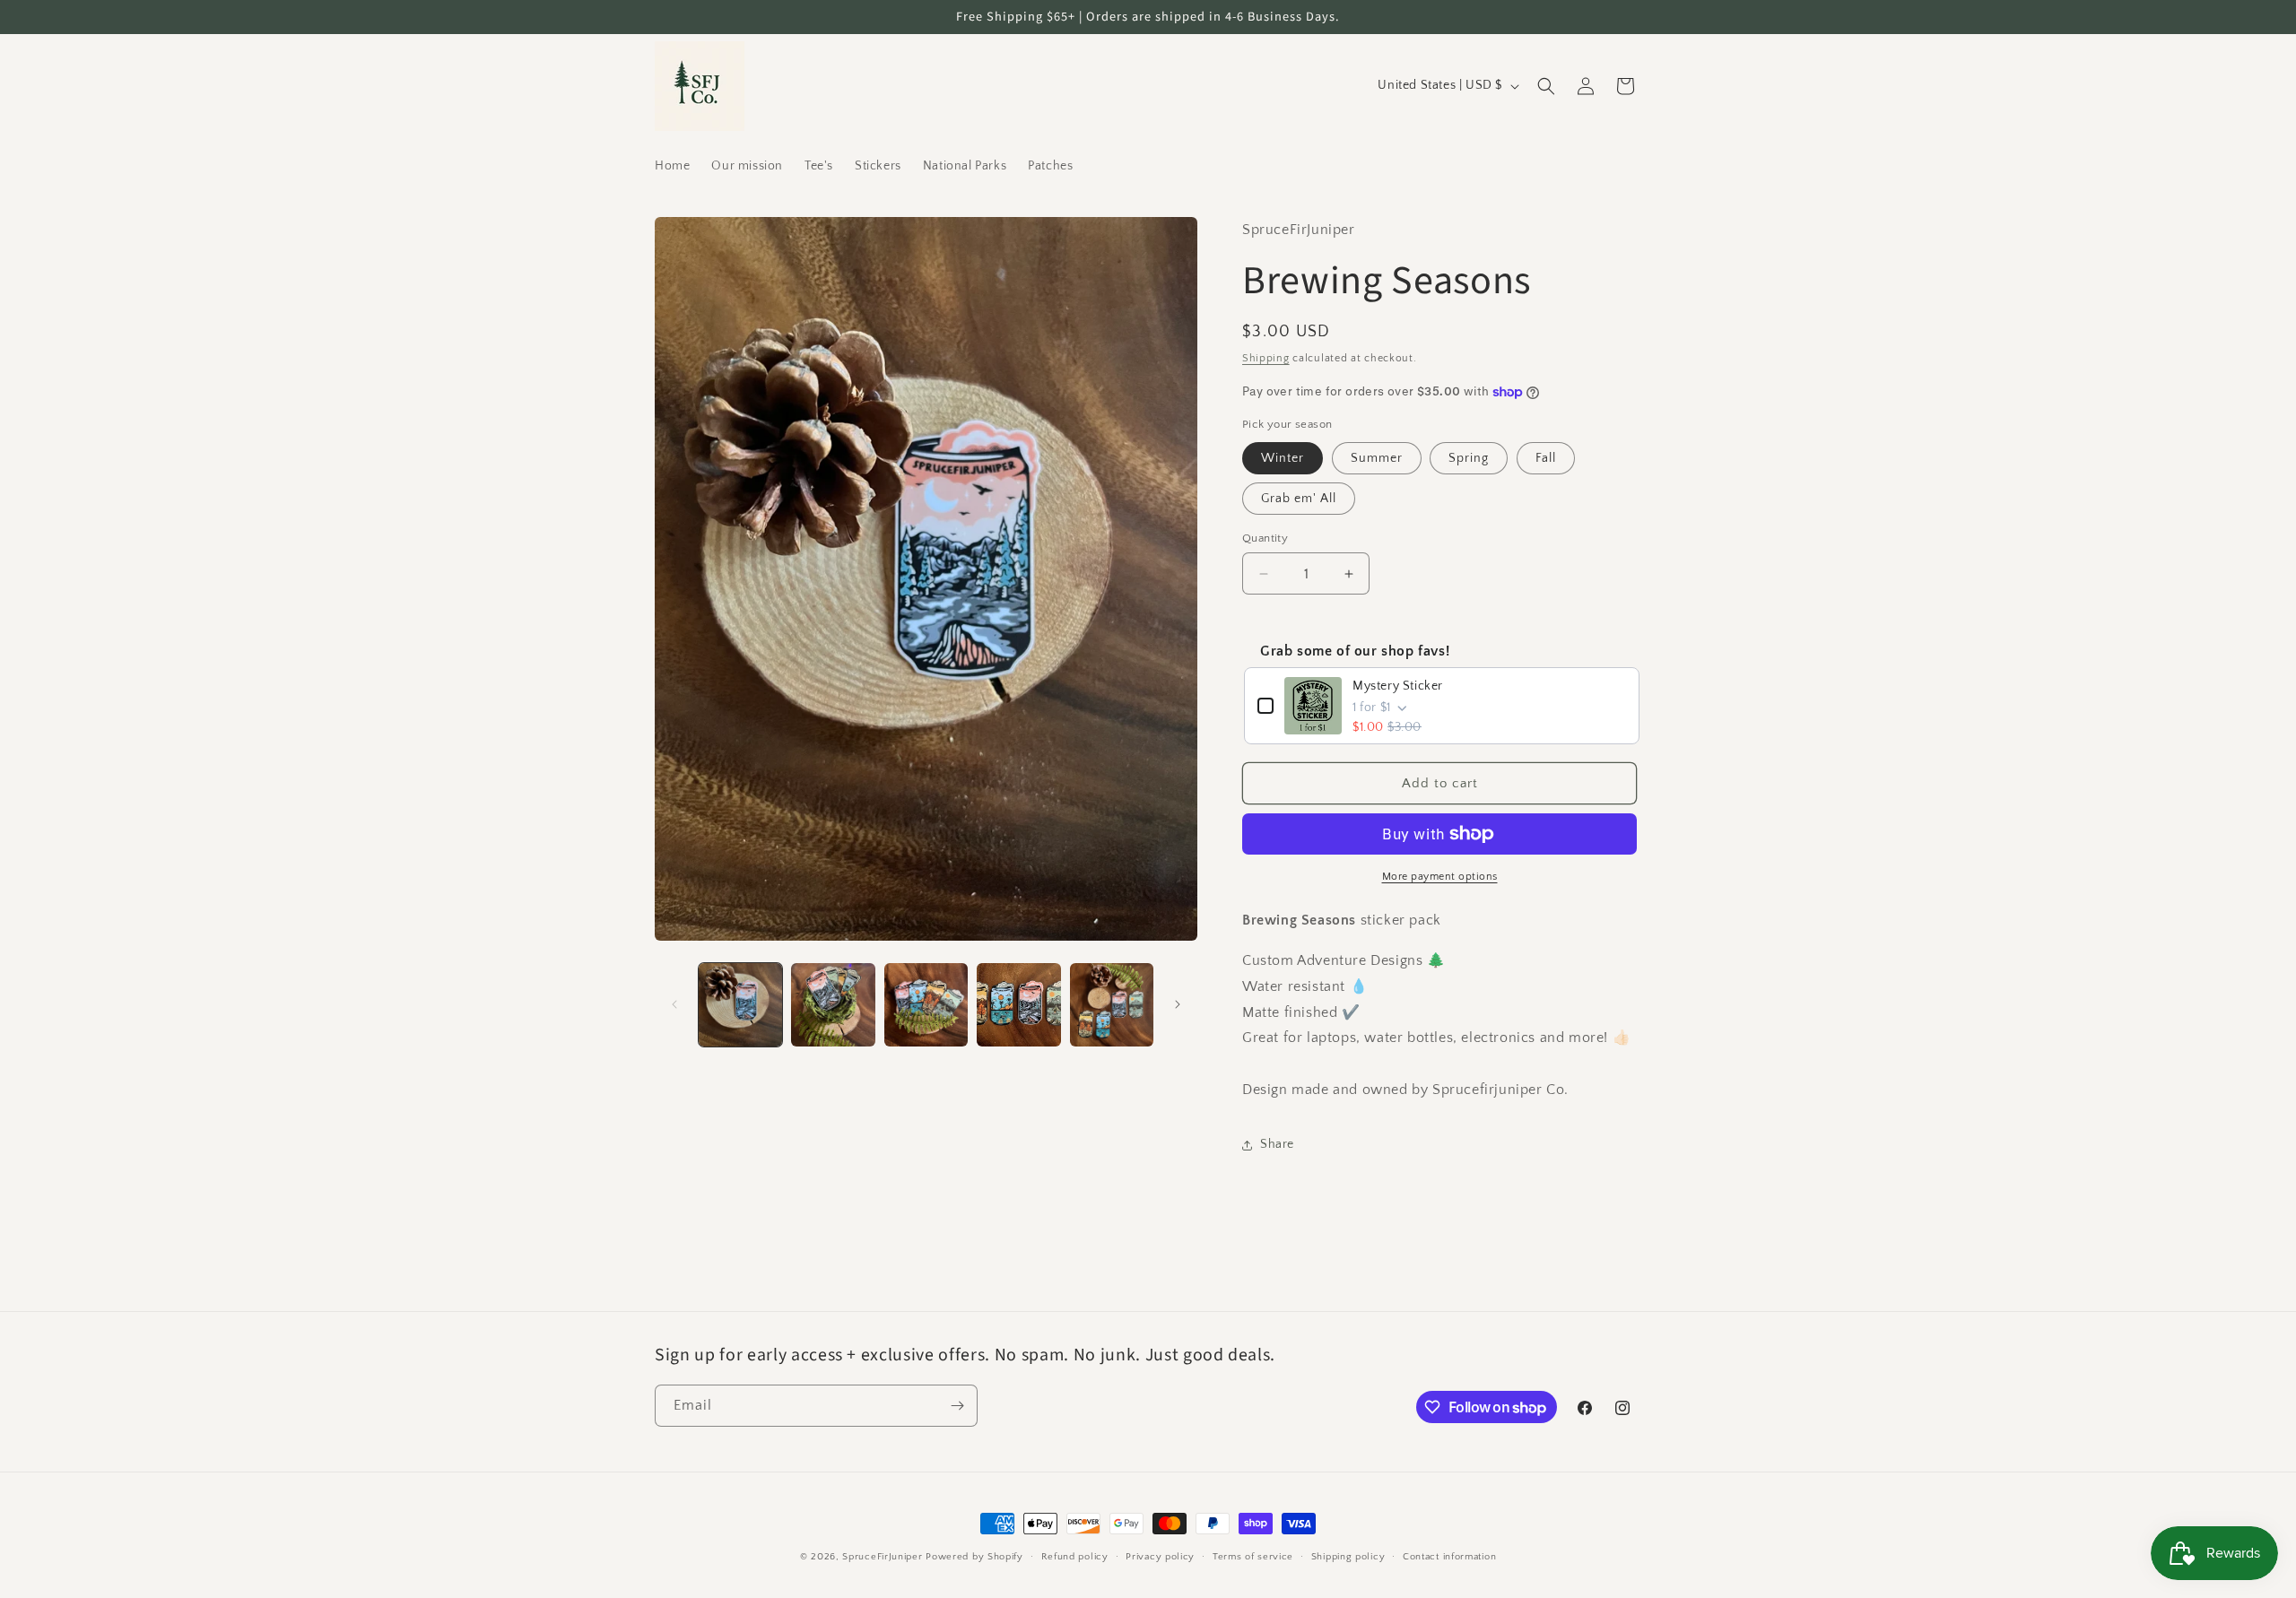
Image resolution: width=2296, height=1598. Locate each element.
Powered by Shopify (974, 1557)
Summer (1377, 458)
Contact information (1449, 1557)
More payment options (1440, 877)
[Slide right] (1178, 1004)
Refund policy (1075, 1557)
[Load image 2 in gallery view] (833, 1005)
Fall (1546, 458)
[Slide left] (674, 1004)
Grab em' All (1299, 499)
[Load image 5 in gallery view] (1112, 1005)
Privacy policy (1160, 1557)
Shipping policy (1348, 1557)
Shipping (1266, 358)
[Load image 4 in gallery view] (1018, 1005)
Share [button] (1277, 1144)
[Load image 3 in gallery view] (926, 1005)
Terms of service (1253, 1557)
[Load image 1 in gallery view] (740, 1005)
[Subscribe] (957, 1406)
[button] (1546, 86)
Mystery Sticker (1398, 686)
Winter (1283, 458)
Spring (1469, 458)
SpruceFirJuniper (882, 1557)
